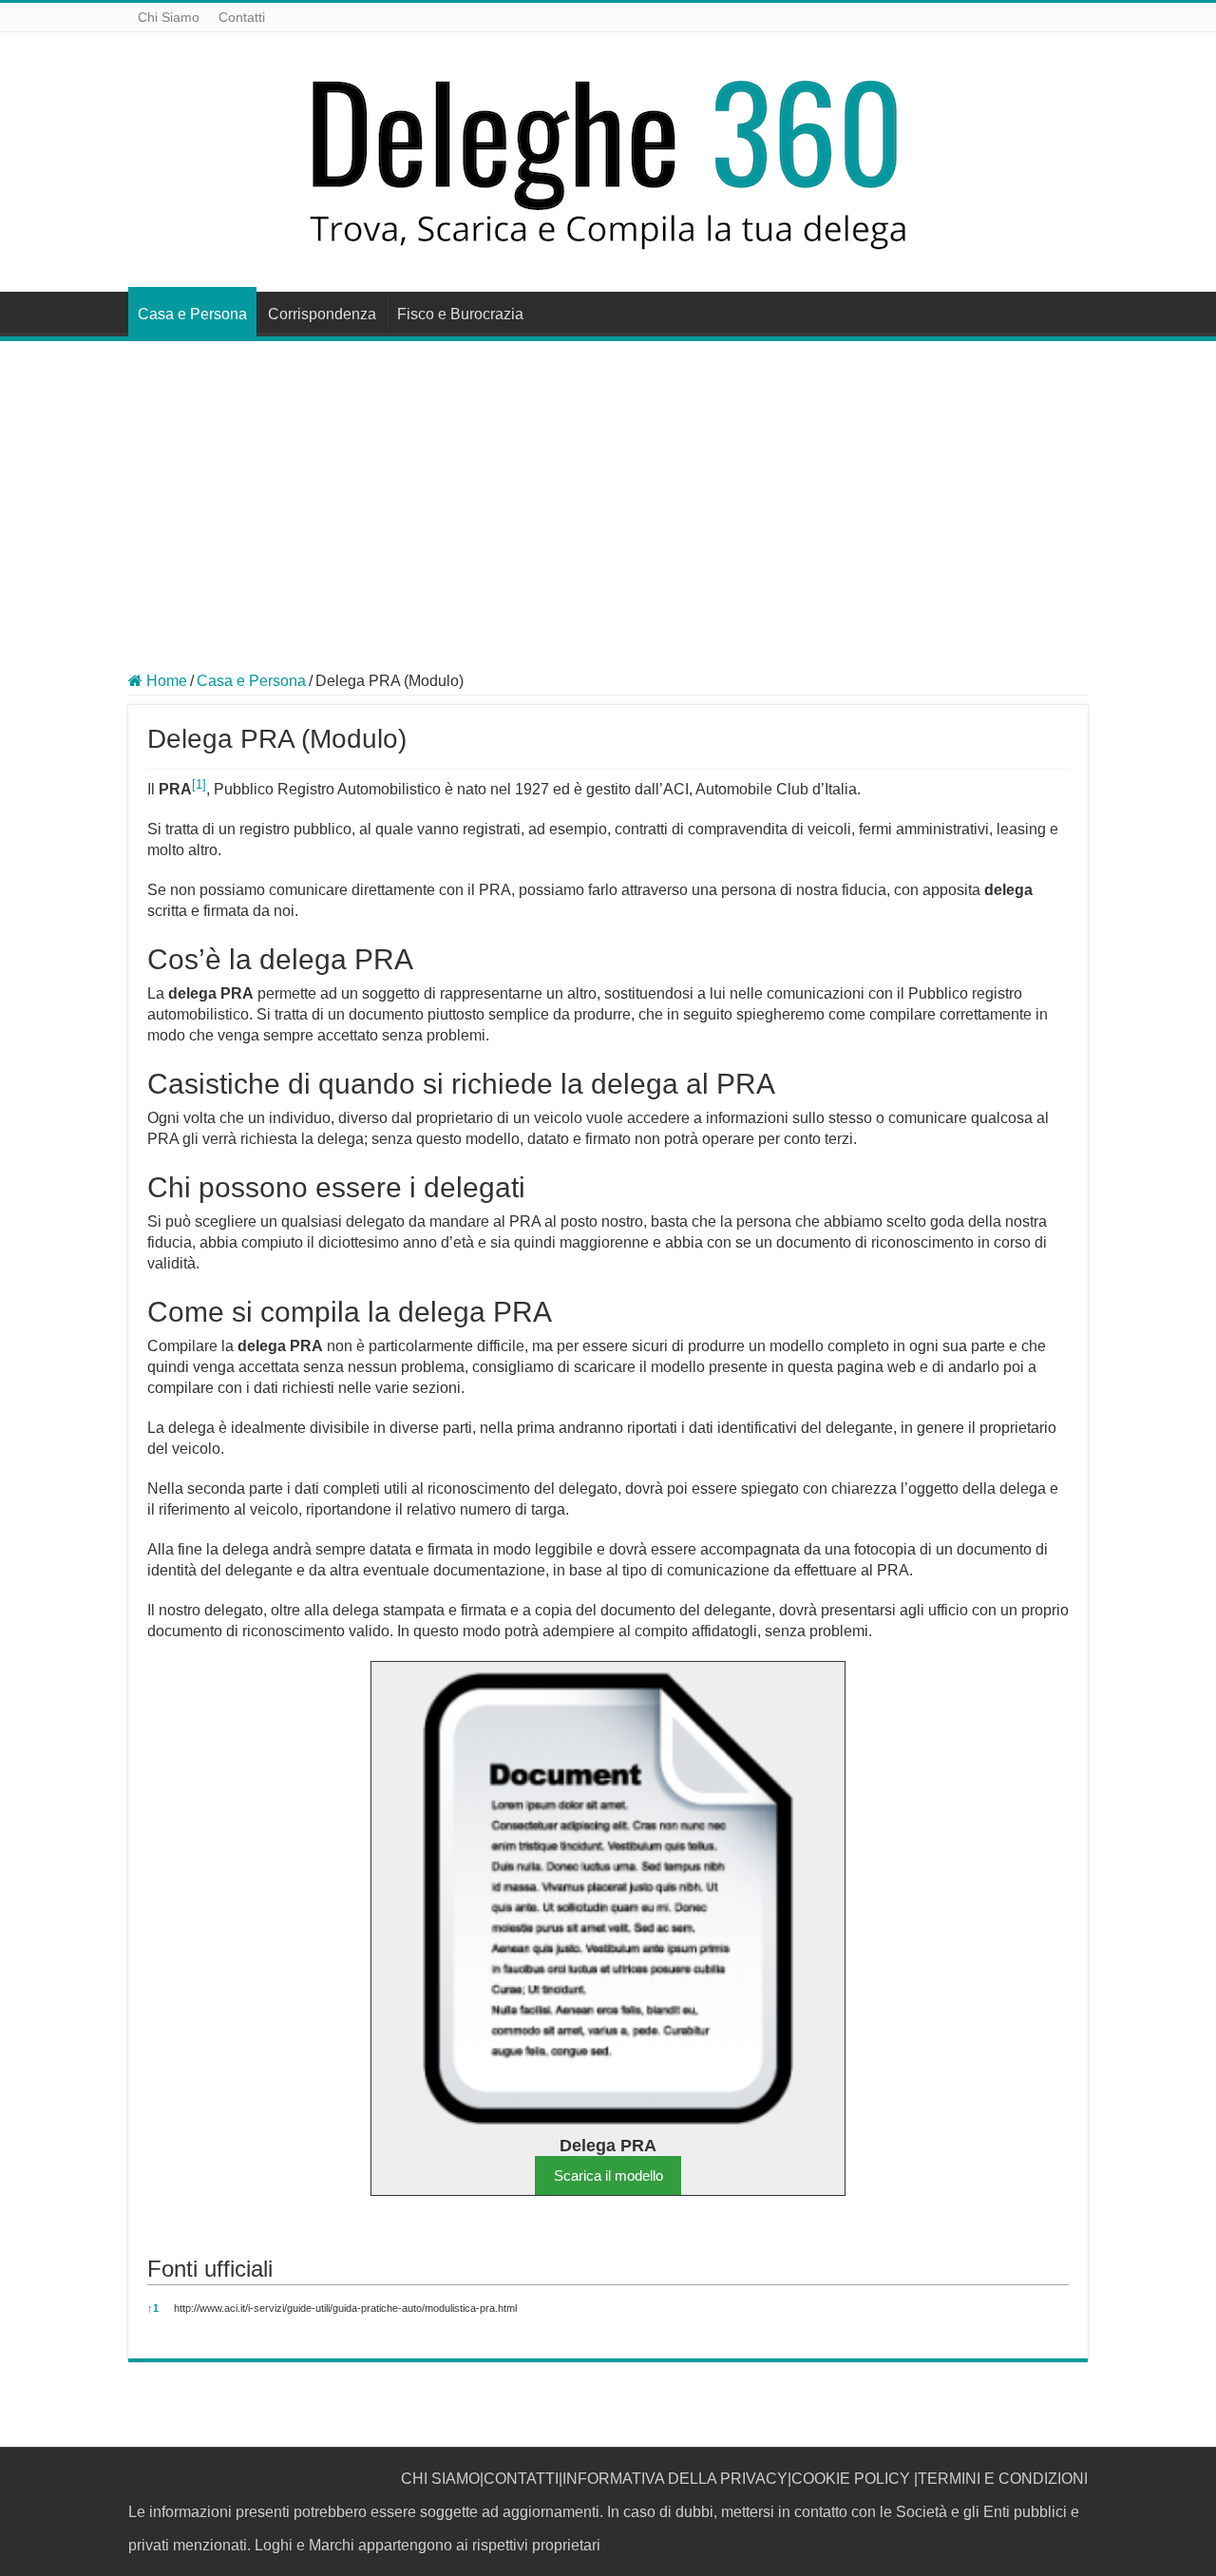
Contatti (242, 17)
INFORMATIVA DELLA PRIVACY (675, 2479)
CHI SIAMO (440, 2479)
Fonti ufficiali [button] (210, 2269)
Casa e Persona (192, 314)
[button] (199, 789)
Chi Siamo (169, 17)
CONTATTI (521, 2479)
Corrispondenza (322, 314)
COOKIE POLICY (851, 2479)
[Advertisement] (608, 484)
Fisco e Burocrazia (460, 314)
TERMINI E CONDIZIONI (1003, 2479)
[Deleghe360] (608, 159)
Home (165, 681)
